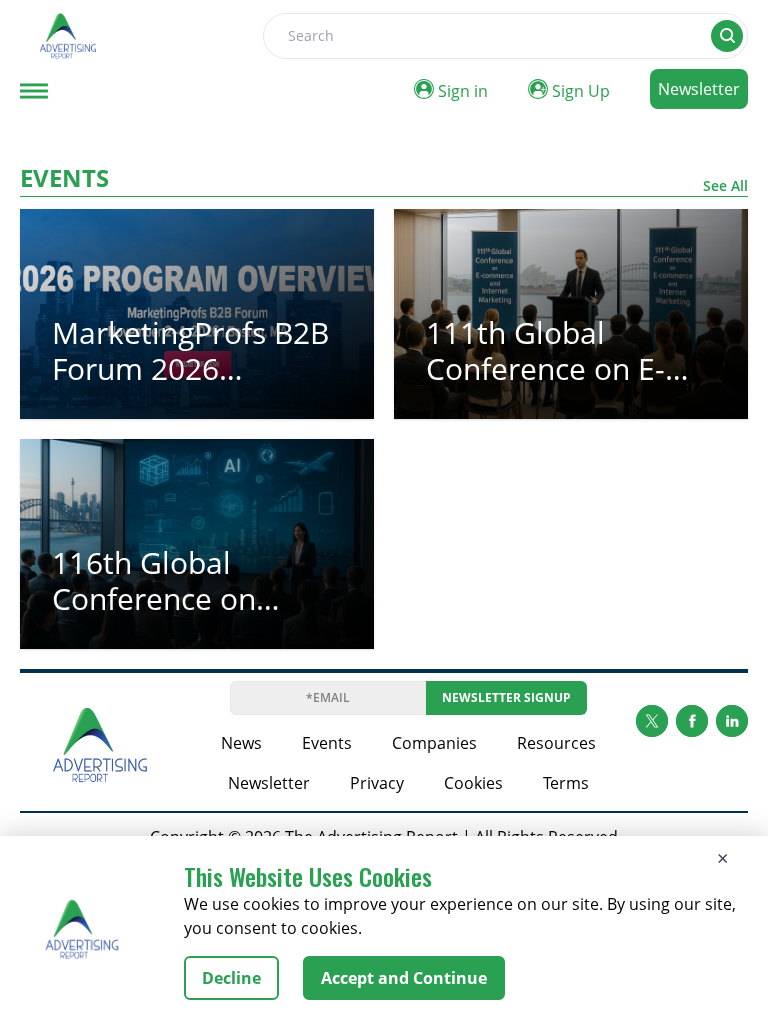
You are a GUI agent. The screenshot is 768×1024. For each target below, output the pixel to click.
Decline (231, 978)
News (241, 743)
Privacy (377, 783)
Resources (556, 743)
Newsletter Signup (506, 697)
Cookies (473, 783)
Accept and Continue (404, 978)
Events (327, 743)
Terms (566, 783)
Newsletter (699, 89)
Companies (434, 743)
